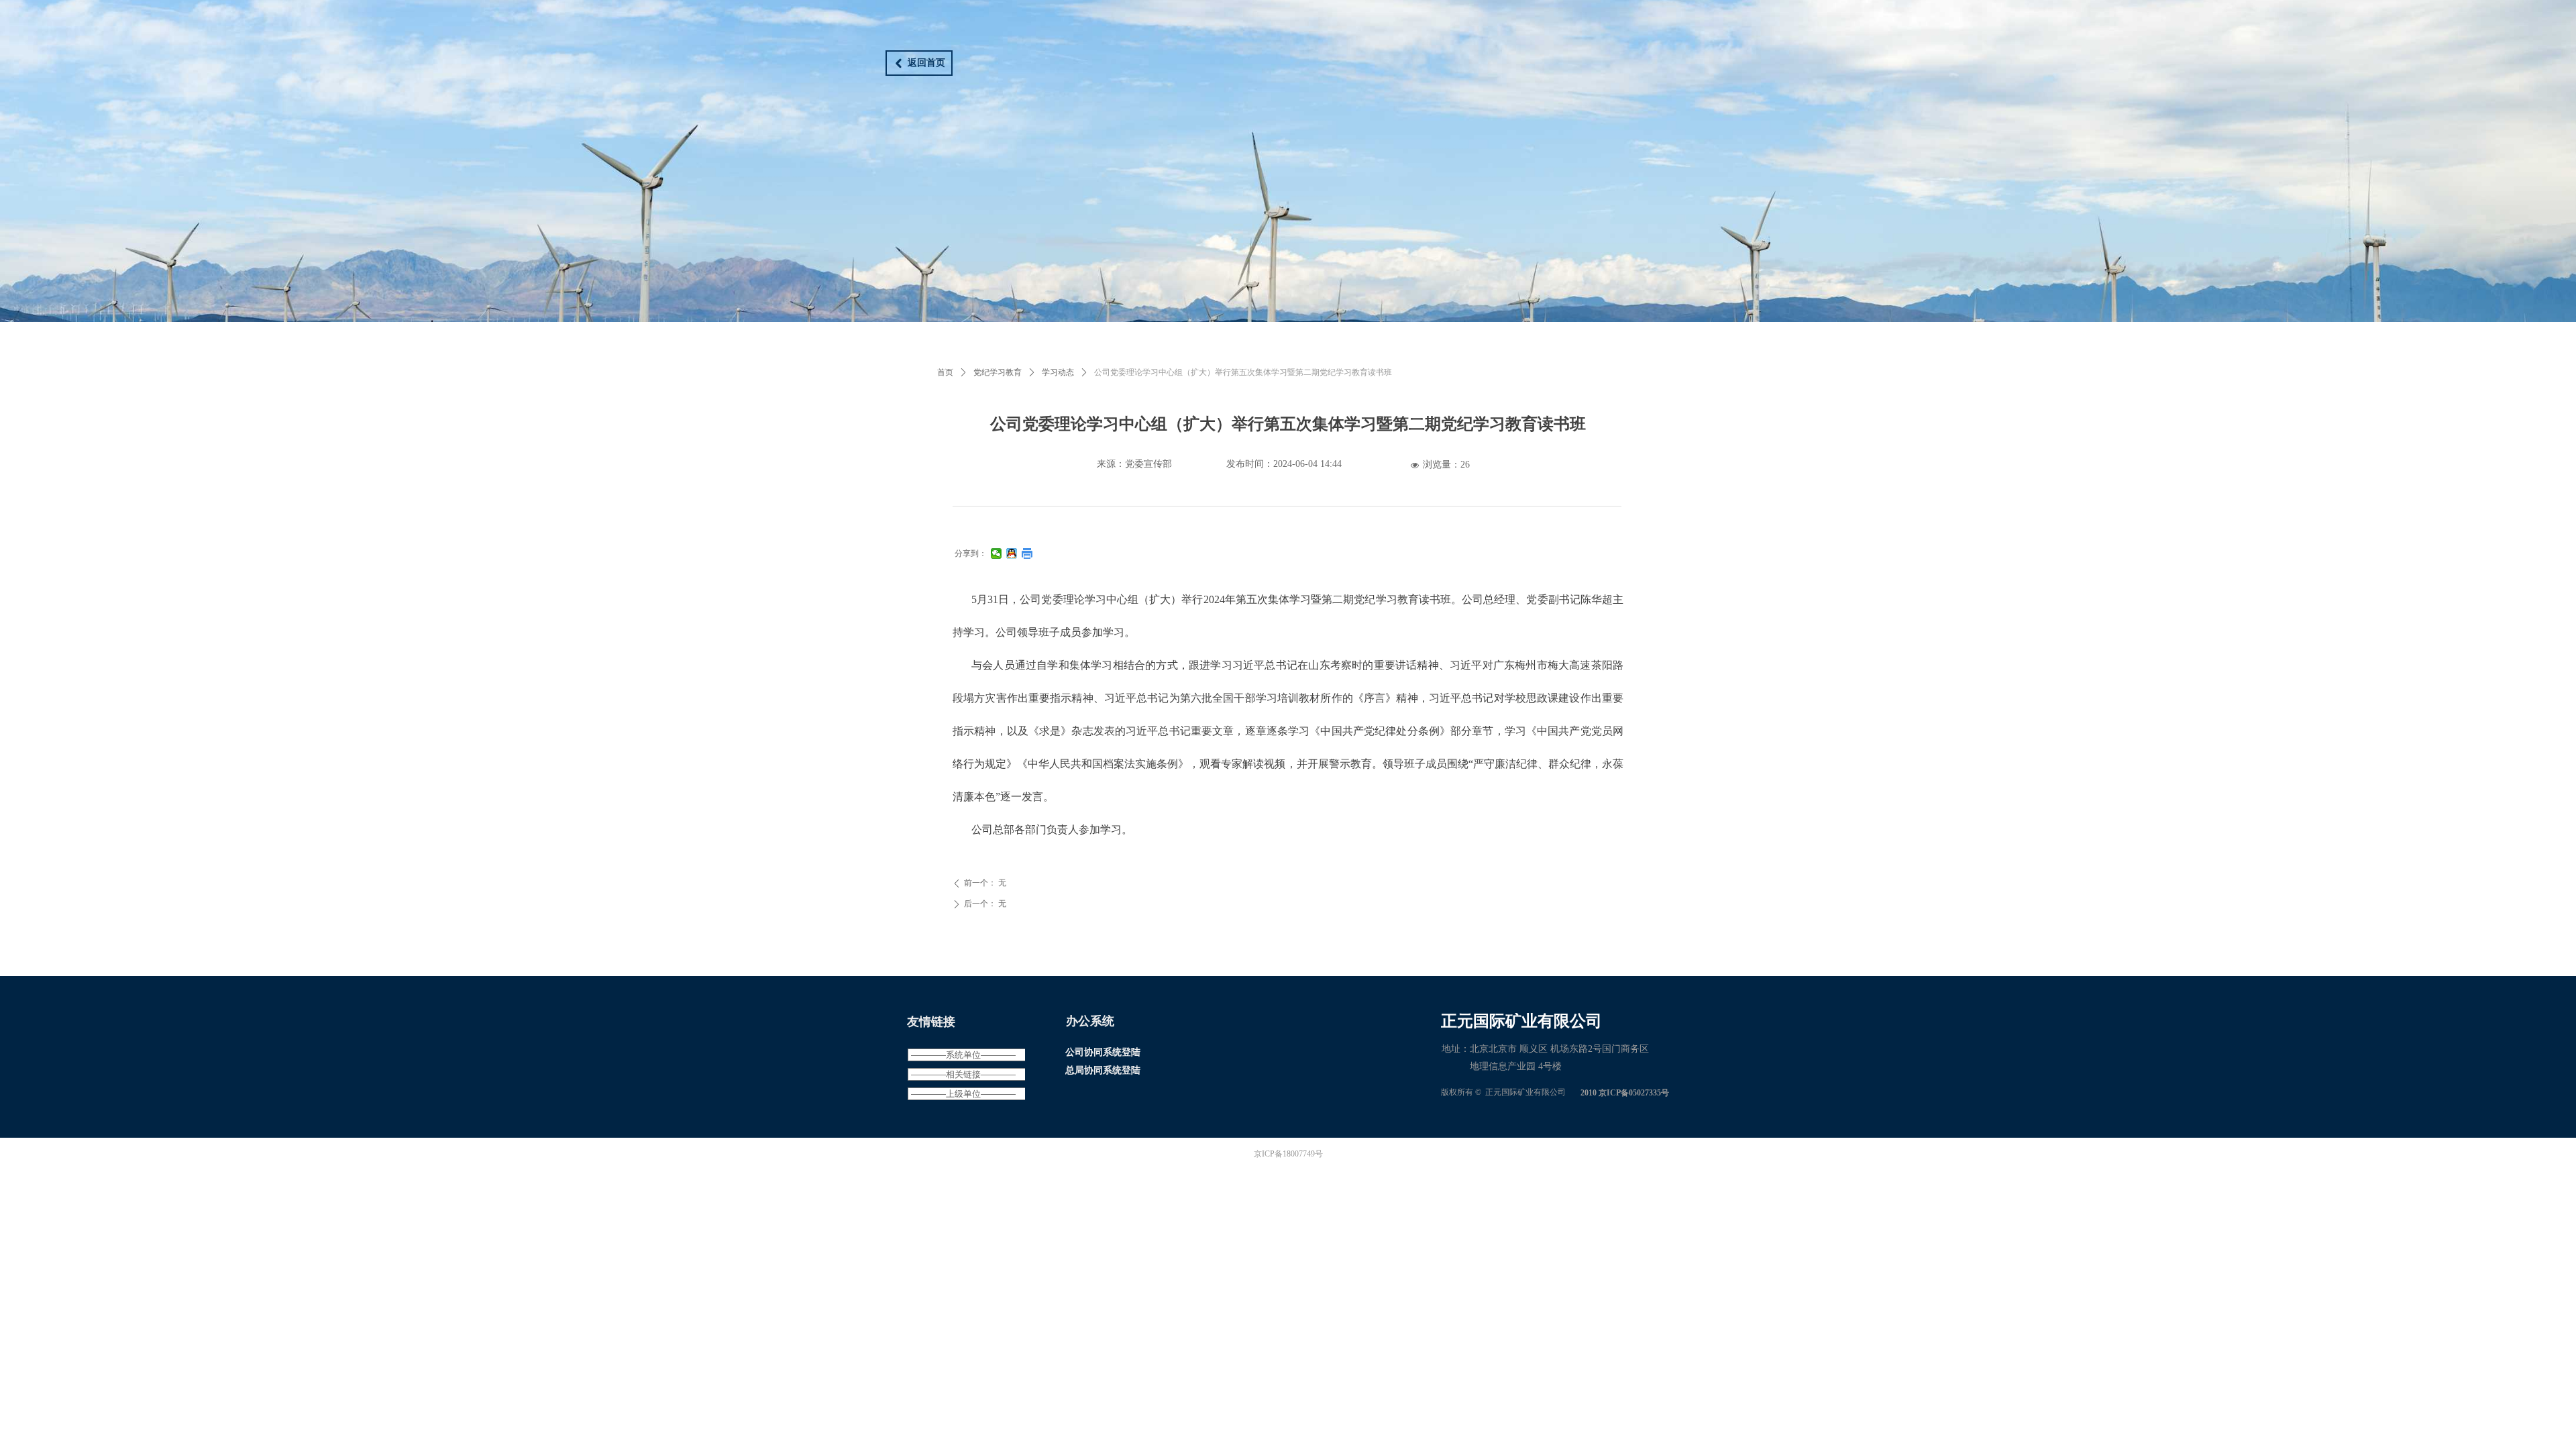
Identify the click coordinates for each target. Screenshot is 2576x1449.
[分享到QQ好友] (1012, 553)
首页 (945, 372)
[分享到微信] (997, 553)
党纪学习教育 (998, 372)
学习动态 (1058, 372)
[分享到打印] (1027, 553)
